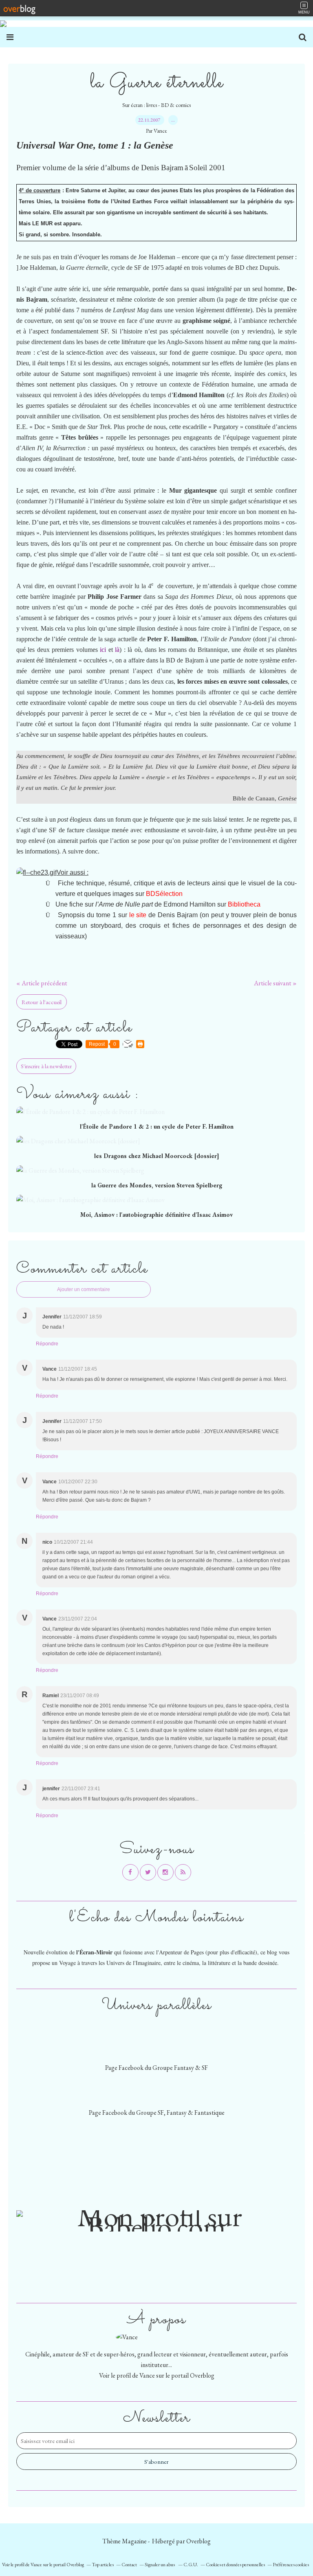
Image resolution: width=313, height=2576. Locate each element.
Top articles (103, 2565)
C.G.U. (191, 2565)
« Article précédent (42, 983)
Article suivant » (275, 983)
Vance (147, 2375)
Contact (129, 2565)
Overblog (198, 2541)
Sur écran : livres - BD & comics (156, 105)
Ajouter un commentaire (84, 1289)
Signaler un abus (160, 2565)
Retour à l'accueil (42, 1002)
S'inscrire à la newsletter (46, 1066)
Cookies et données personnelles (235, 2565)
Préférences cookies (291, 2565)
